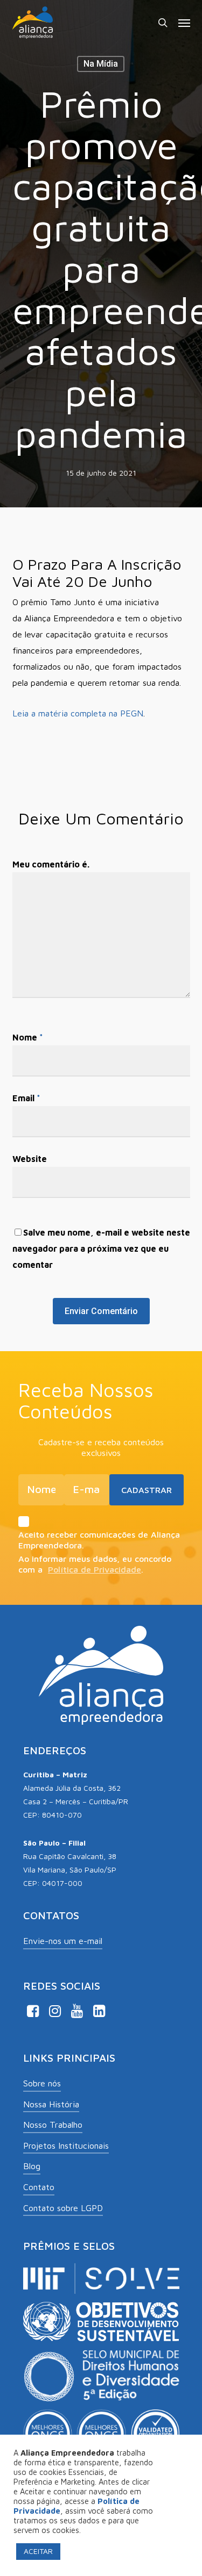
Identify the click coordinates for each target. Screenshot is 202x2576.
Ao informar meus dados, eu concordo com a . (95, 1564)
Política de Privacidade (95, 1569)
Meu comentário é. (51, 864)
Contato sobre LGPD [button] (63, 2208)
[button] (184, 23)
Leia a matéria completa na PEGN (78, 713)
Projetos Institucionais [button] (66, 2146)
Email (26, 1098)
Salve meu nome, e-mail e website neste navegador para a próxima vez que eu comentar (101, 1248)
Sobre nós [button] (42, 2083)
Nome (28, 1037)
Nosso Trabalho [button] (53, 2125)
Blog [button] (32, 2166)
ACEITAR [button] (38, 2551)
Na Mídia (101, 64)
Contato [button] (39, 2187)
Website (30, 1159)
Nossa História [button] (51, 2104)
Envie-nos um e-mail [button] (63, 1941)
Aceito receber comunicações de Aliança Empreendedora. (99, 1540)
